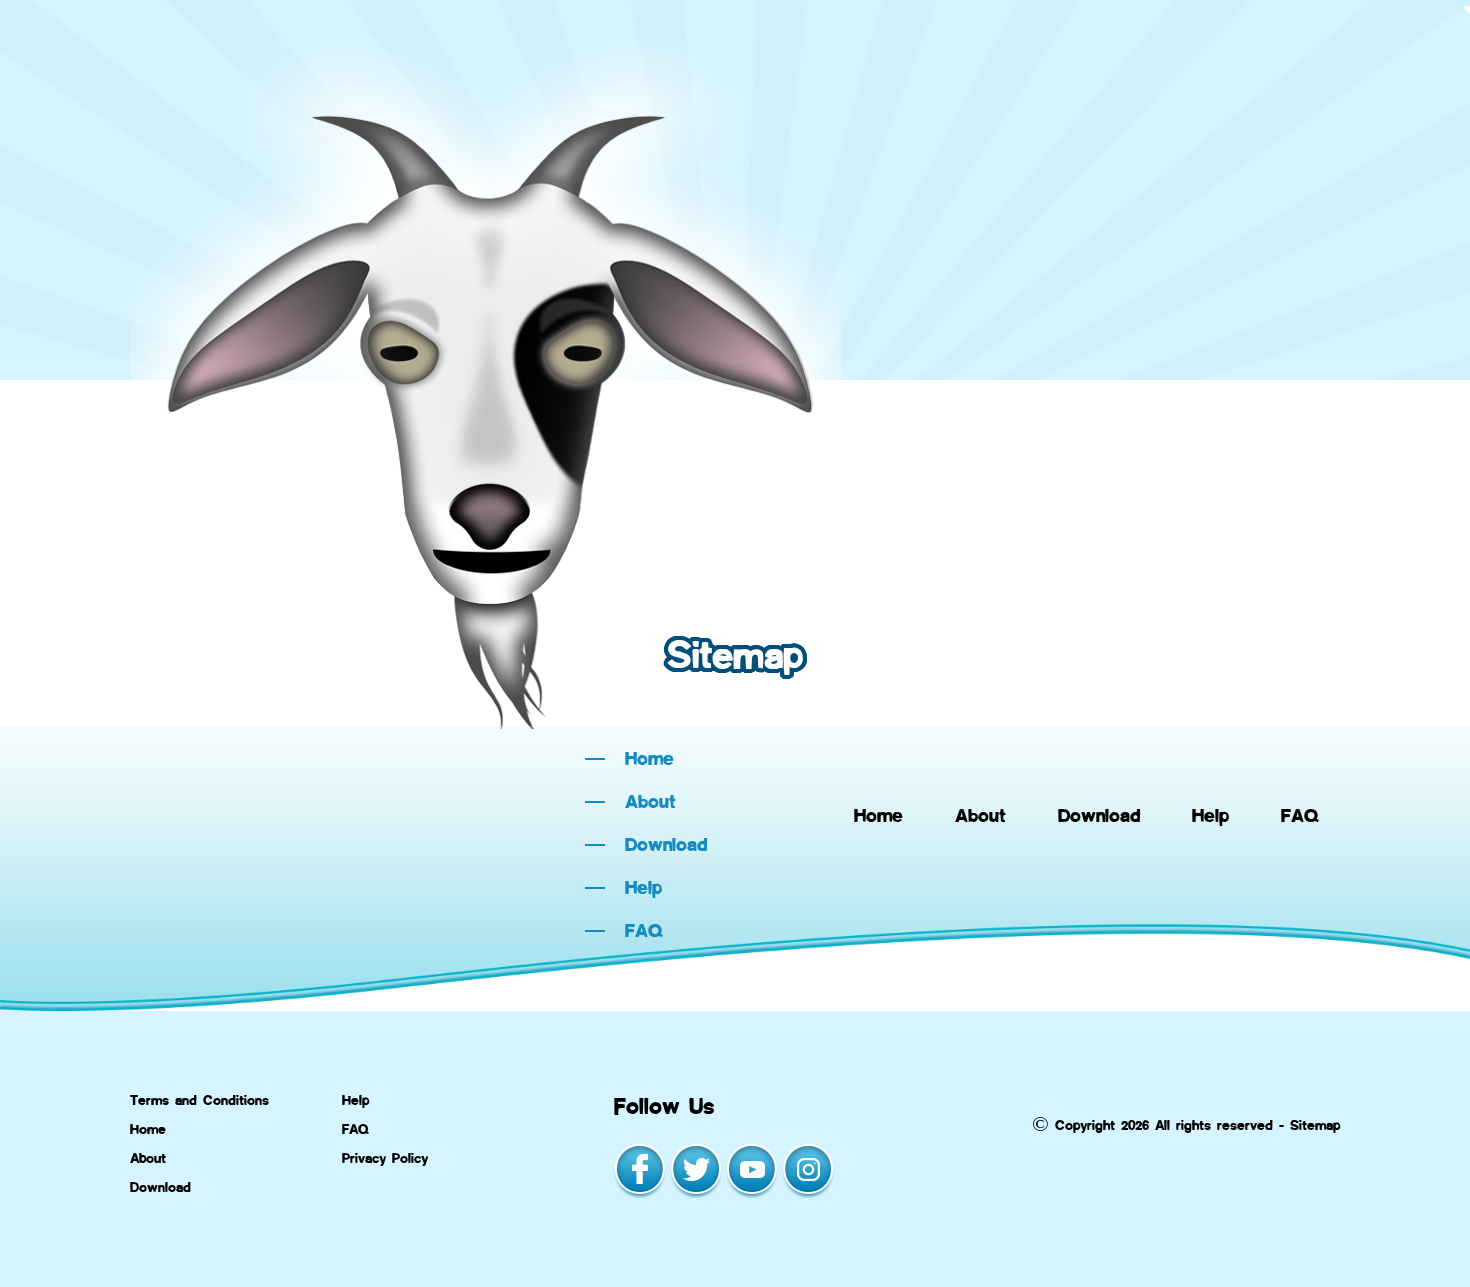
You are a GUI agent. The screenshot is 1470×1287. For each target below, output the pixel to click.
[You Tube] (752, 1194)
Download (1099, 814)
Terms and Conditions (199, 1099)
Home (878, 814)
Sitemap (1315, 1124)
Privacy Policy (385, 1157)
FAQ (1300, 814)
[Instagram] (808, 1194)
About (980, 814)
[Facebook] (640, 1194)
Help (1210, 814)
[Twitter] (696, 1194)
